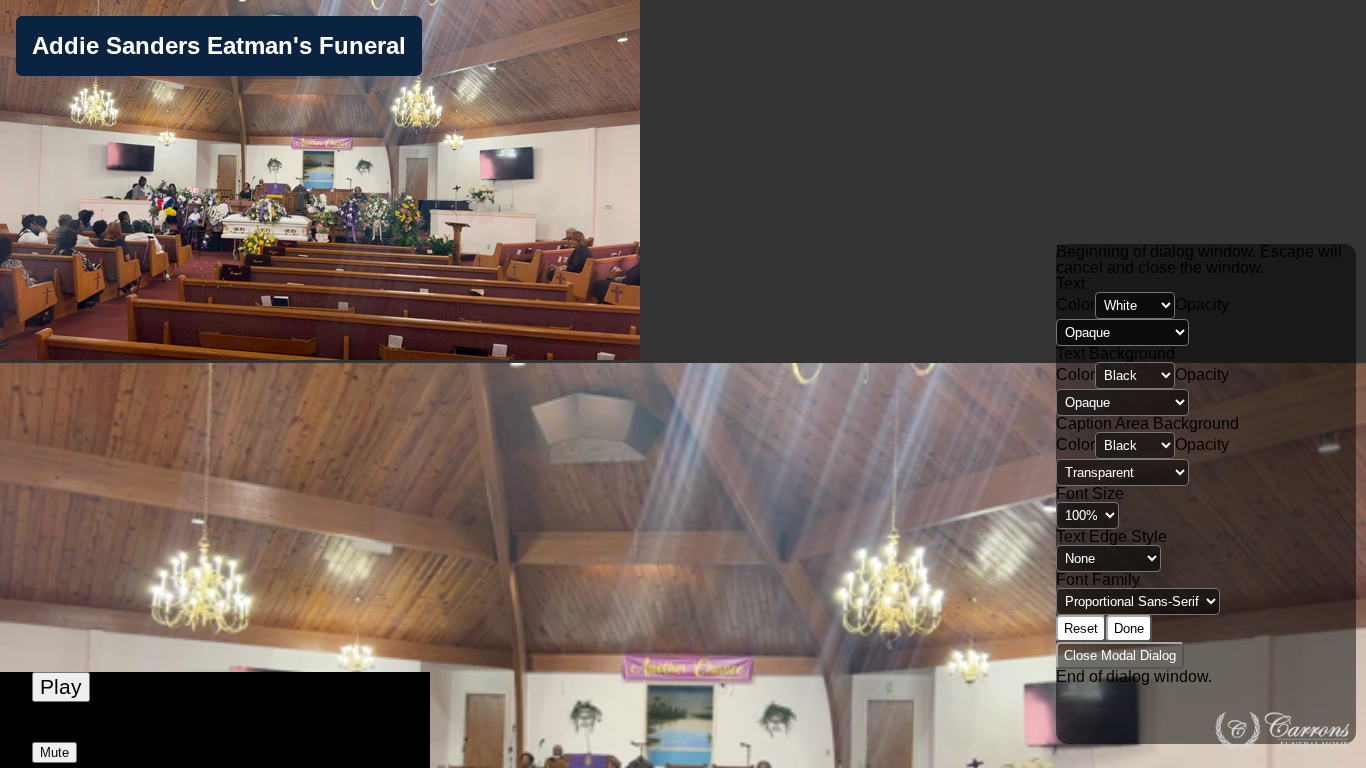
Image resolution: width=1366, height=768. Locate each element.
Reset (1081, 628)
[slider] (215, 730)
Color (1075, 304)
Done (1129, 628)
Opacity (1202, 304)
